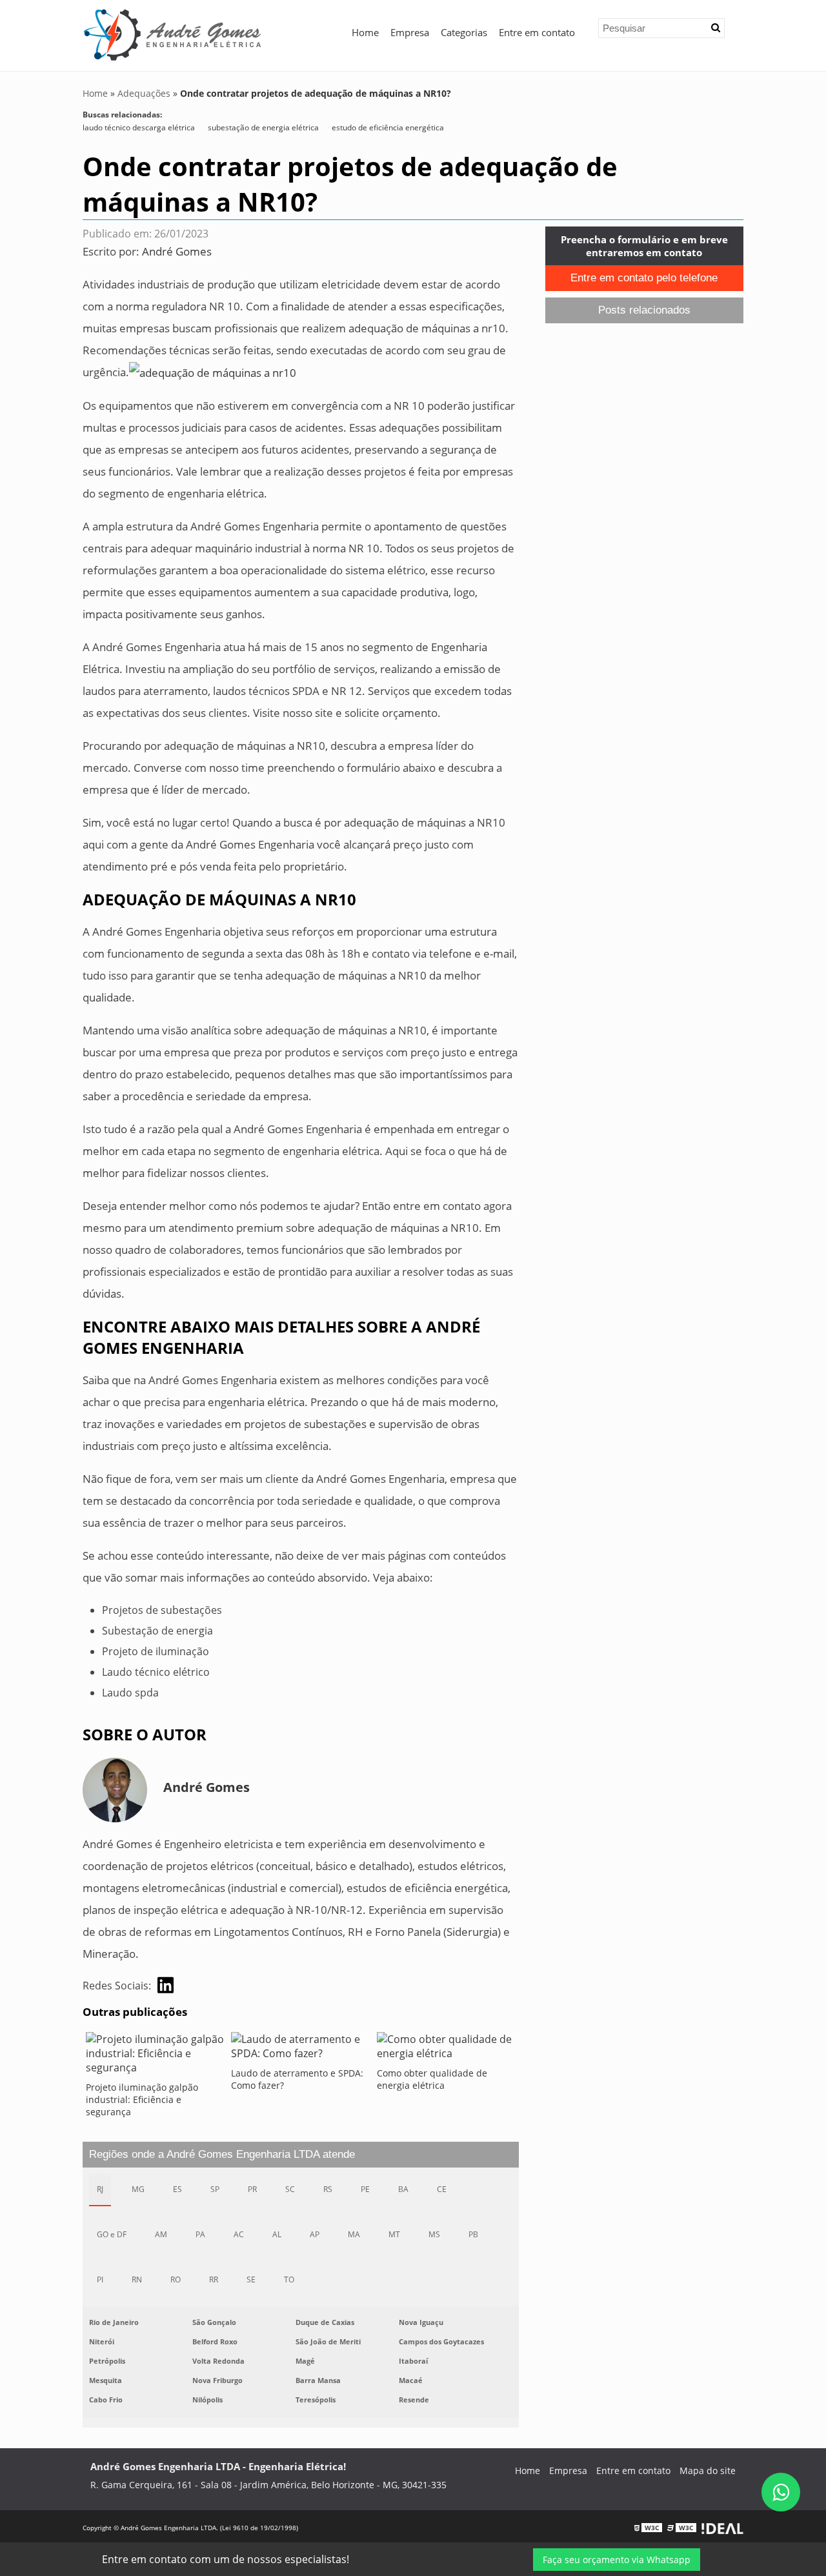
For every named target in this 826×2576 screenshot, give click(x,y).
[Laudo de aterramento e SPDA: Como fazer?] (300, 2049)
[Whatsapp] (781, 2492)
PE (365, 2189)
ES (177, 2189)
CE (442, 2189)
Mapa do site (708, 2470)
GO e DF (112, 2234)
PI (100, 2279)
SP (215, 2189)
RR (214, 2279)
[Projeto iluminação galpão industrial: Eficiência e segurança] (155, 2057)
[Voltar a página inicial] (173, 34)
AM (161, 2234)
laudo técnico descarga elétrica (139, 127)
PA (200, 2234)
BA (403, 2189)
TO (289, 2279)
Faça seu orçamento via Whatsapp (617, 2560)
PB (473, 2234)
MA (354, 2234)
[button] (716, 28)
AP (315, 2234)
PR (252, 2189)
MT (394, 2234)
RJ (100, 2189)
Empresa (410, 32)
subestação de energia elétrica (263, 127)
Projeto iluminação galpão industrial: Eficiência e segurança (142, 2099)
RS (328, 2189)
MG (138, 2189)
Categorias (464, 32)
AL (277, 2234)
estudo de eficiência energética (388, 127)
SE (251, 2279)
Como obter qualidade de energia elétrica (432, 2079)
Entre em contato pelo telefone (644, 278)
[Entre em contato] (213, 372)
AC (239, 2234)
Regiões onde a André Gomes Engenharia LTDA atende (222, 2154)
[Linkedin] (166, 1985)
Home (365, 32)
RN (137, 2279)
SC (290, 2189)
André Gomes (177, 251)
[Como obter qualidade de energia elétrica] (446, 2049)
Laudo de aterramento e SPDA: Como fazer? (297, 2079)
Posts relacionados (644, 310)
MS (434, 2234)
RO (176, 2279)
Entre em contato (537, 32)
